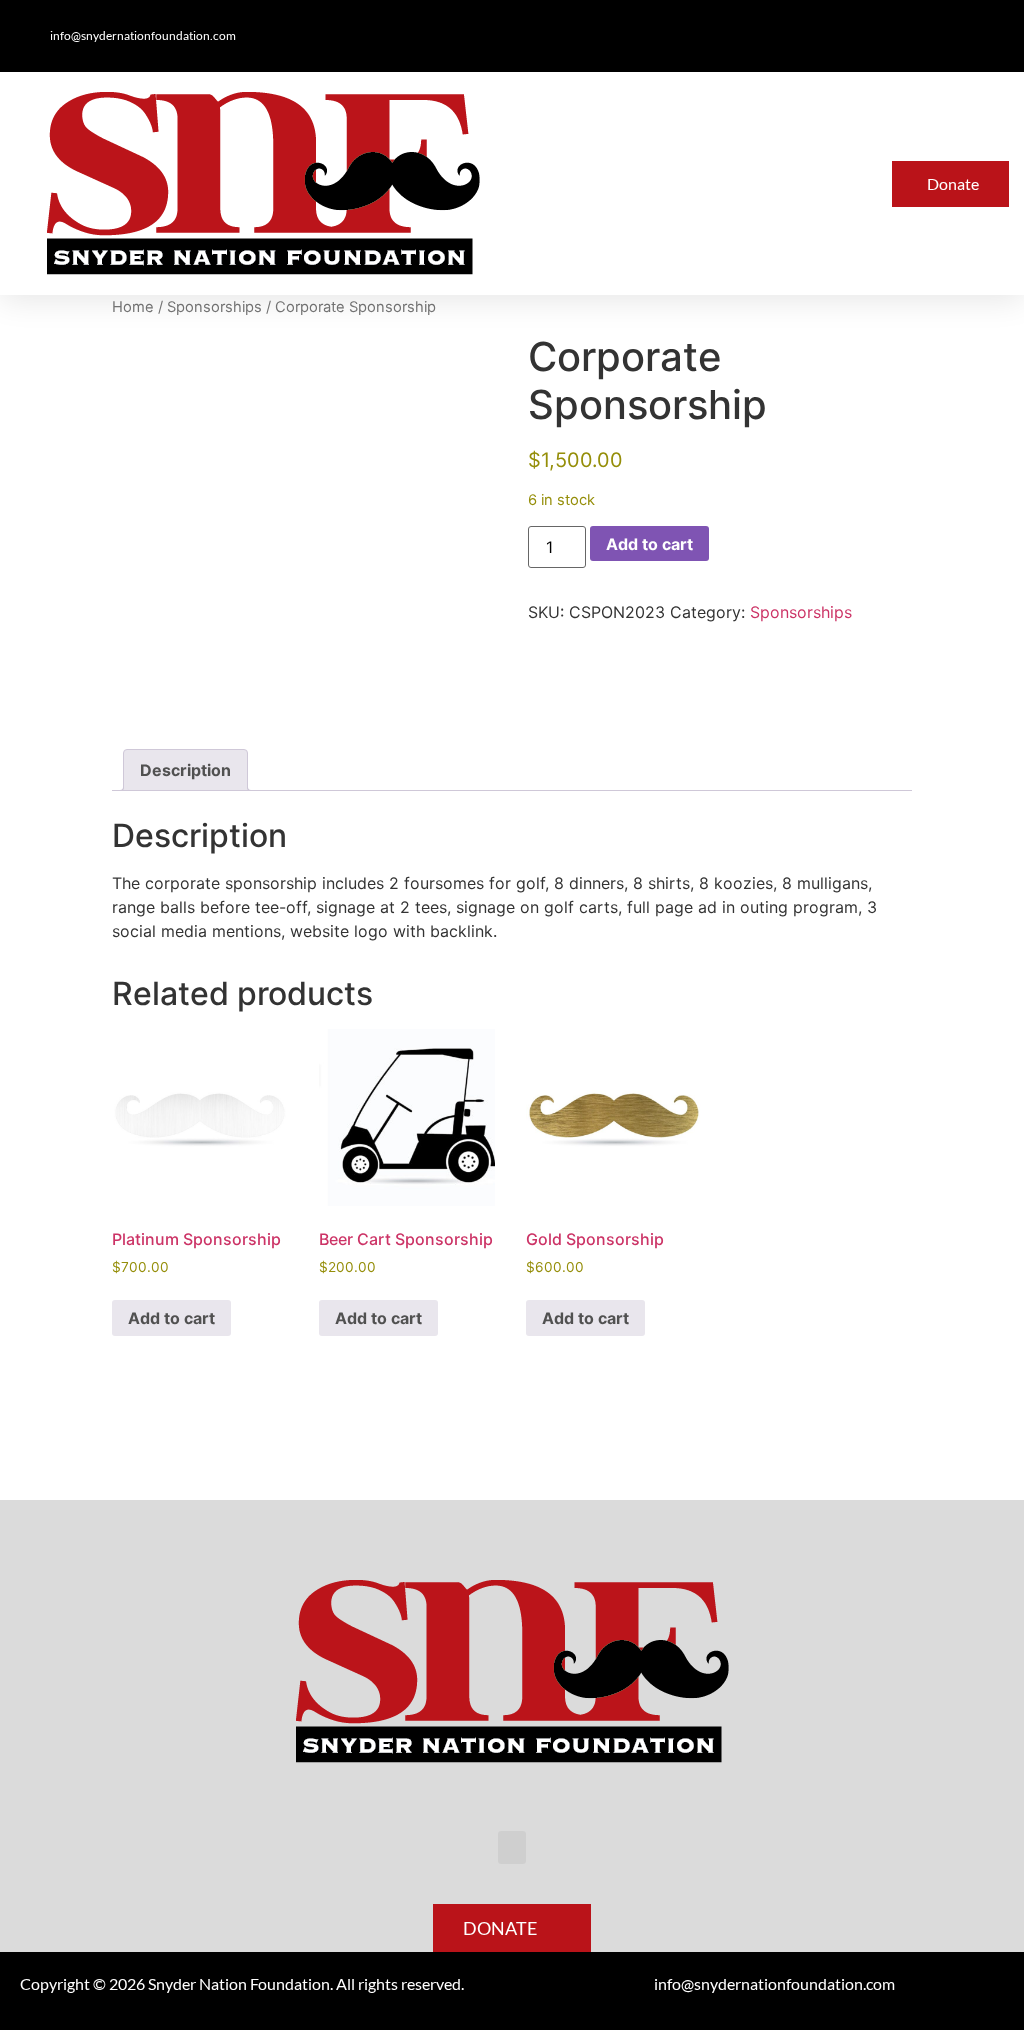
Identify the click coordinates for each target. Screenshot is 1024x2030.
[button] (647, 183)
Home (133, 307)
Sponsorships (214, 307)
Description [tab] (185, 770)
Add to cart (649, 544)
